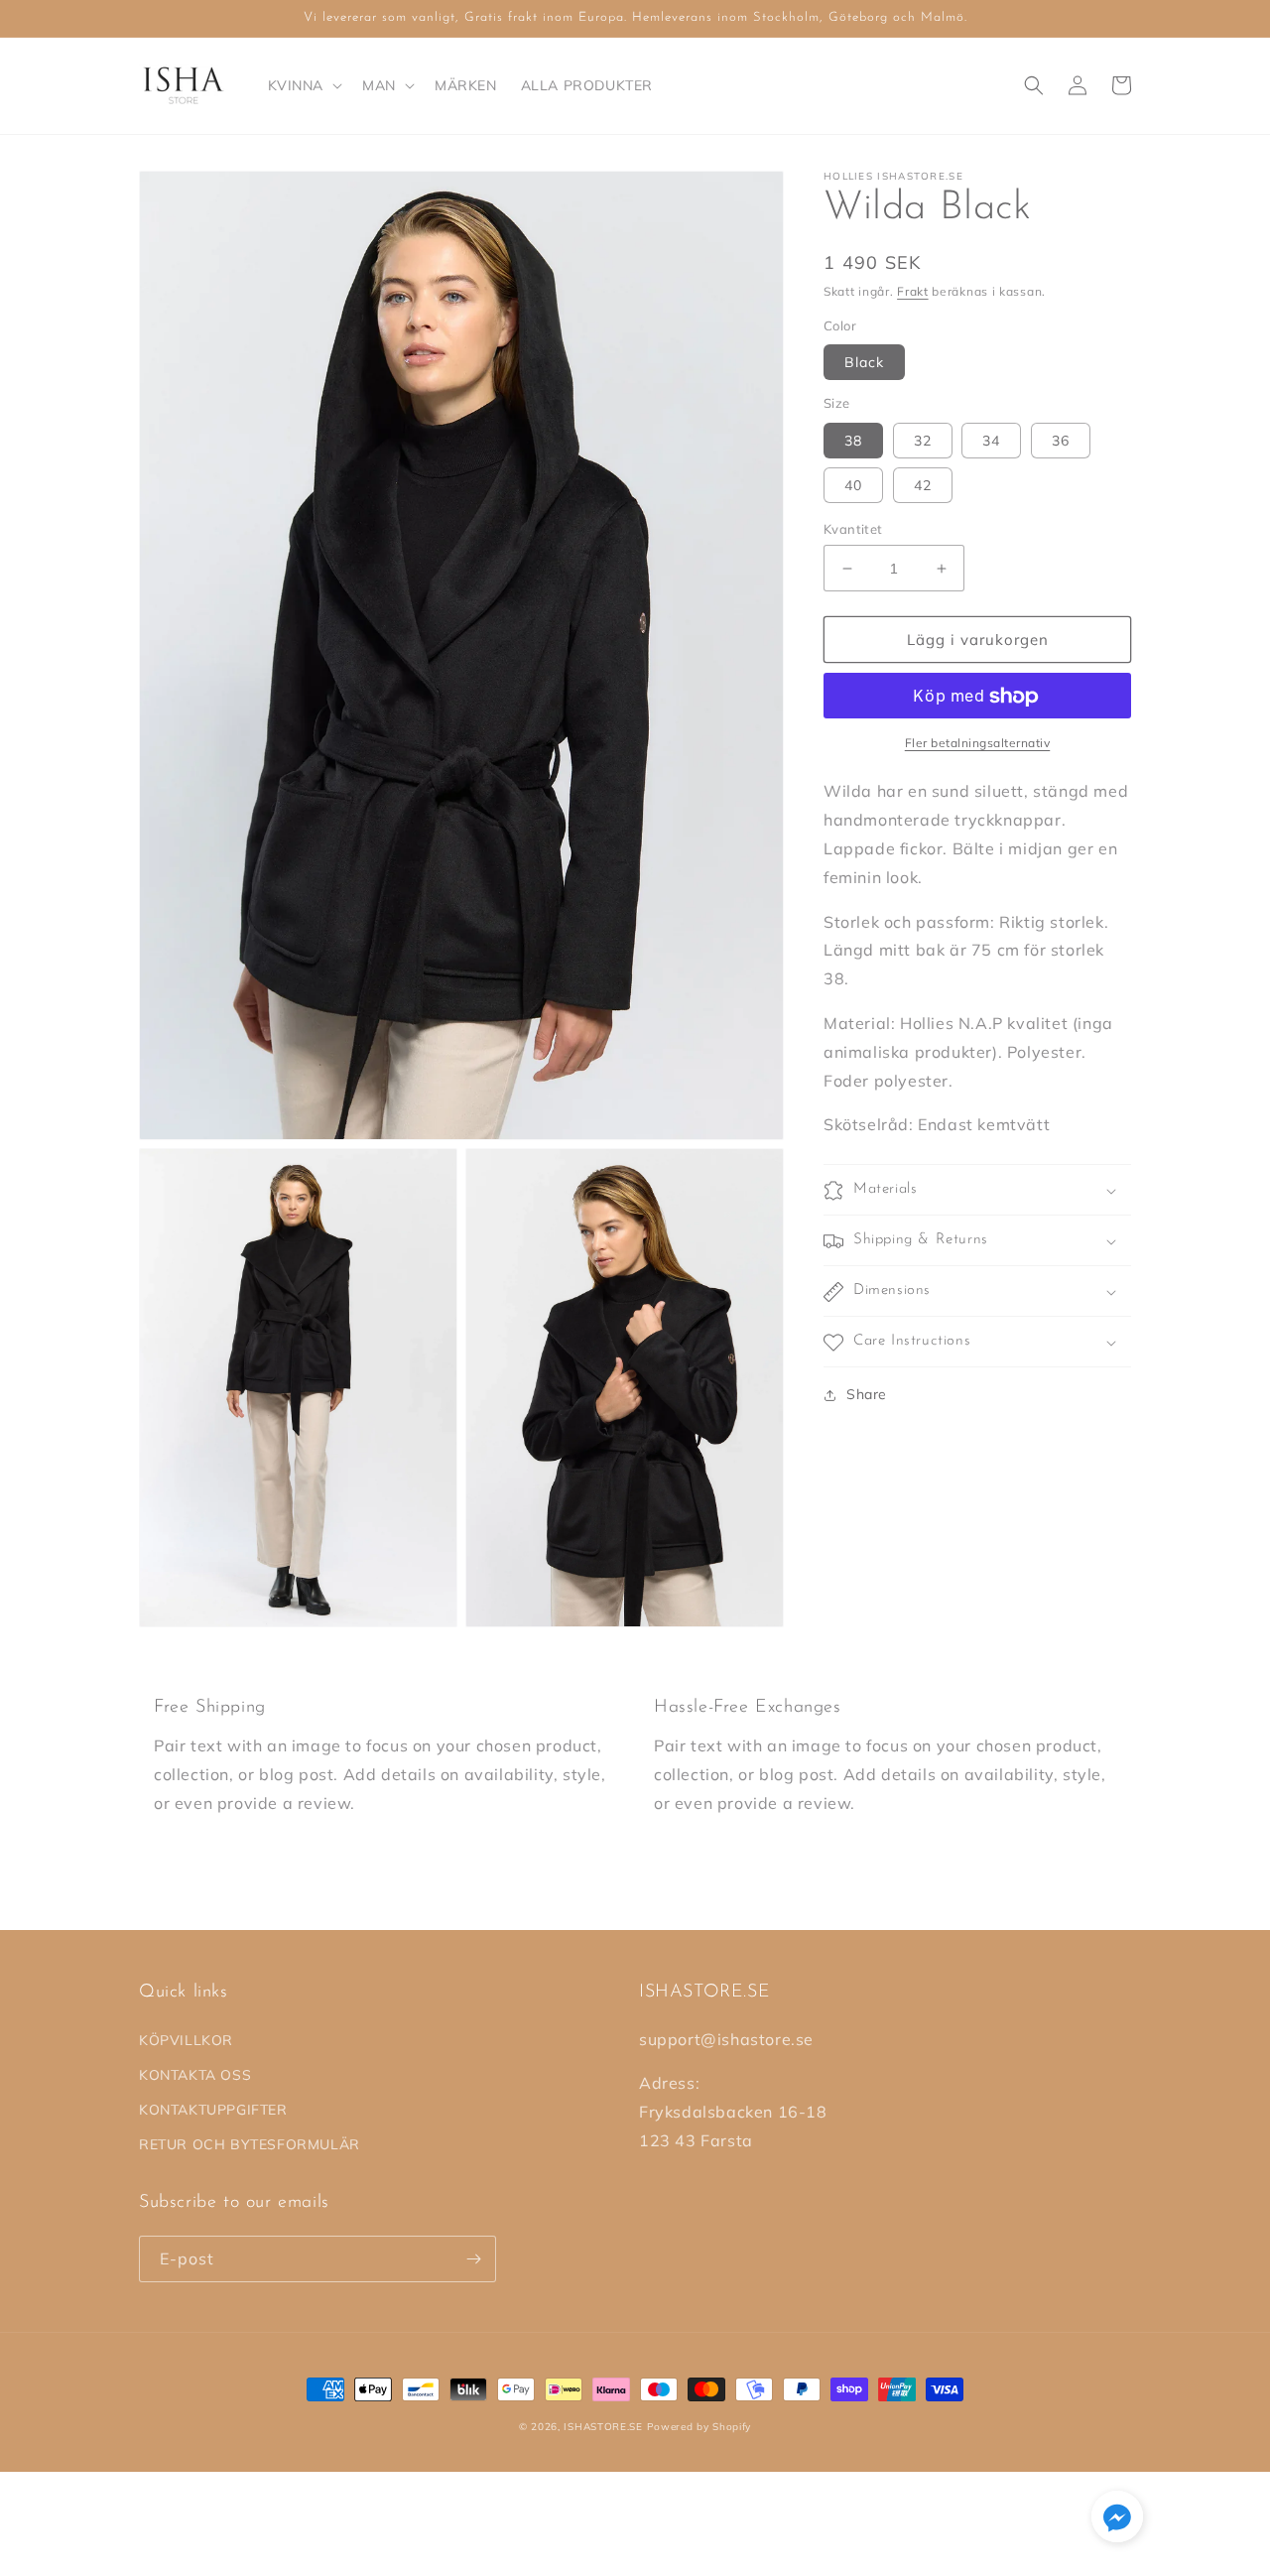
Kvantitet (853, 529)
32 (923, 441)
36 (1061, 441)
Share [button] (867, 1395)
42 (923, 485)
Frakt (913, 291)
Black (864, 363)
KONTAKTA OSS (195, 2075)
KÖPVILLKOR (186, 2040)
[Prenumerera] (473, 2259)
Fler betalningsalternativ (978, 744)
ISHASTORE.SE (603, 2427)
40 (853, 485)
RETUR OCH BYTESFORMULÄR (250, 2144)
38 (853, 441)
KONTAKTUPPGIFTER (213, 2110)
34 (991, 441)
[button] (304, 85)
